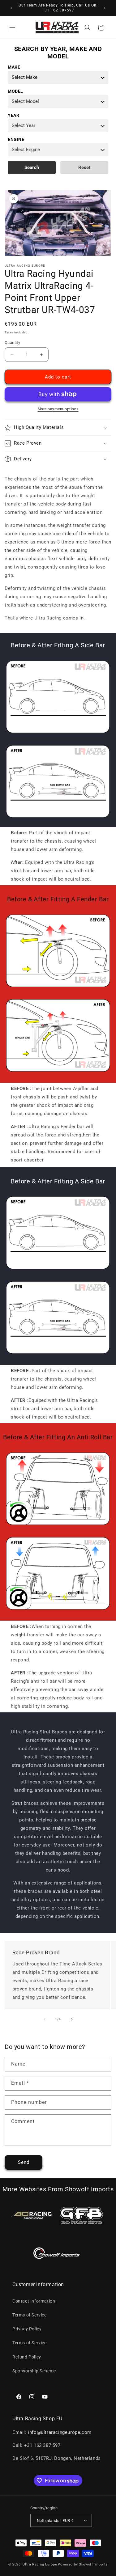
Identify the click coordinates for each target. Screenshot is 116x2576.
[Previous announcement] (11, 8)
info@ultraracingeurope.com (60, 2432)
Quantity (12, 343)
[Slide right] (72, 2019)
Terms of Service (30, 2315)
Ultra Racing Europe (40, 2564)
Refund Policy (27, 2357)
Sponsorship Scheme (34, 2371)
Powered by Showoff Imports (83, 2564)
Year (13, 115)
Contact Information (34, 2301)
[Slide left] (45, 2019)
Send (24, 2162)
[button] (12, 27)
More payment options (58, 409)
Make (14, 67)
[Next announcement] (105, 8)
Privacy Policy (27, 2329)
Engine (16, 139)
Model (15, 91)
